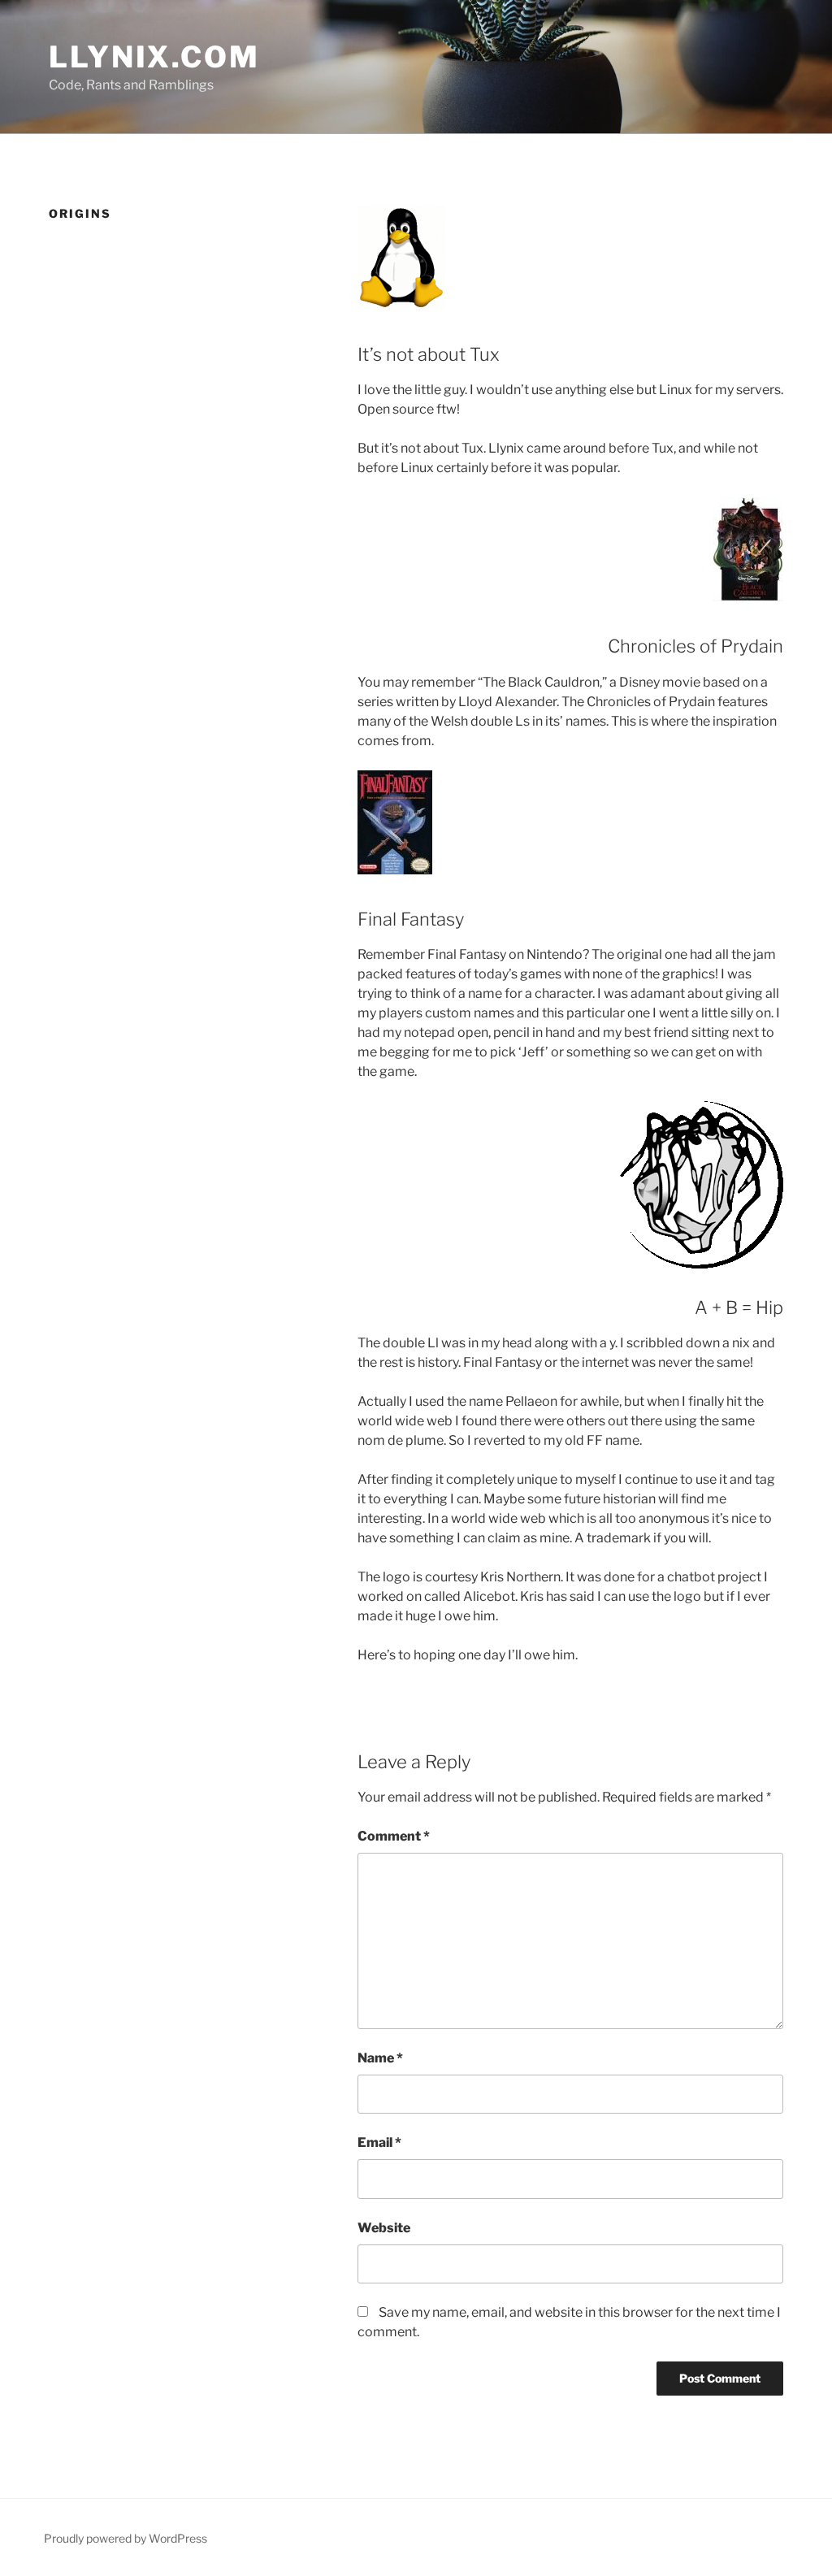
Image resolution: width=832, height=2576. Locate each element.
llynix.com (154, 57)
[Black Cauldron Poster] (748, 552)
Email (379, 2142)
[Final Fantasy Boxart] (395, 825)
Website (384, 2228)
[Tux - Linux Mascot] (401, 260)
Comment (394, 1836)
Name (380, 2058)
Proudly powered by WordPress (126, 2538)
